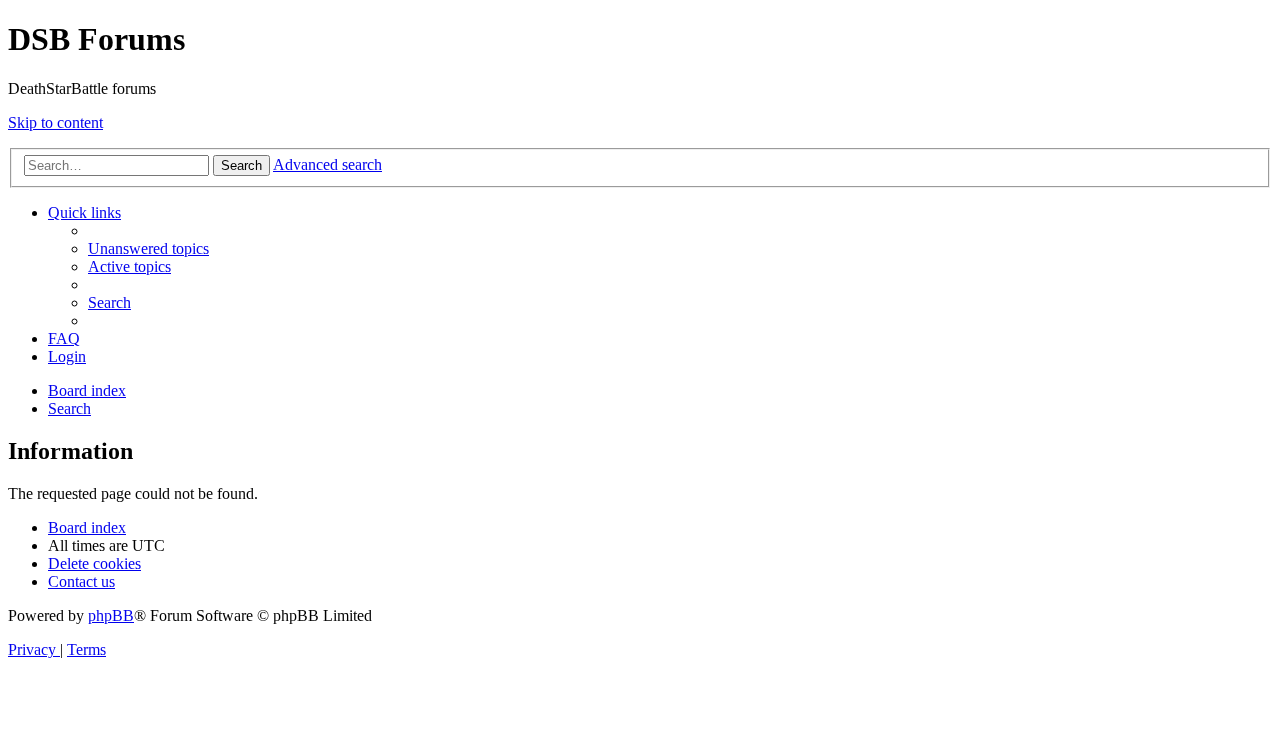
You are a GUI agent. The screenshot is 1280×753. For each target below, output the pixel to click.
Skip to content (55, 122)
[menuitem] (148, 248)
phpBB (111, 615)
